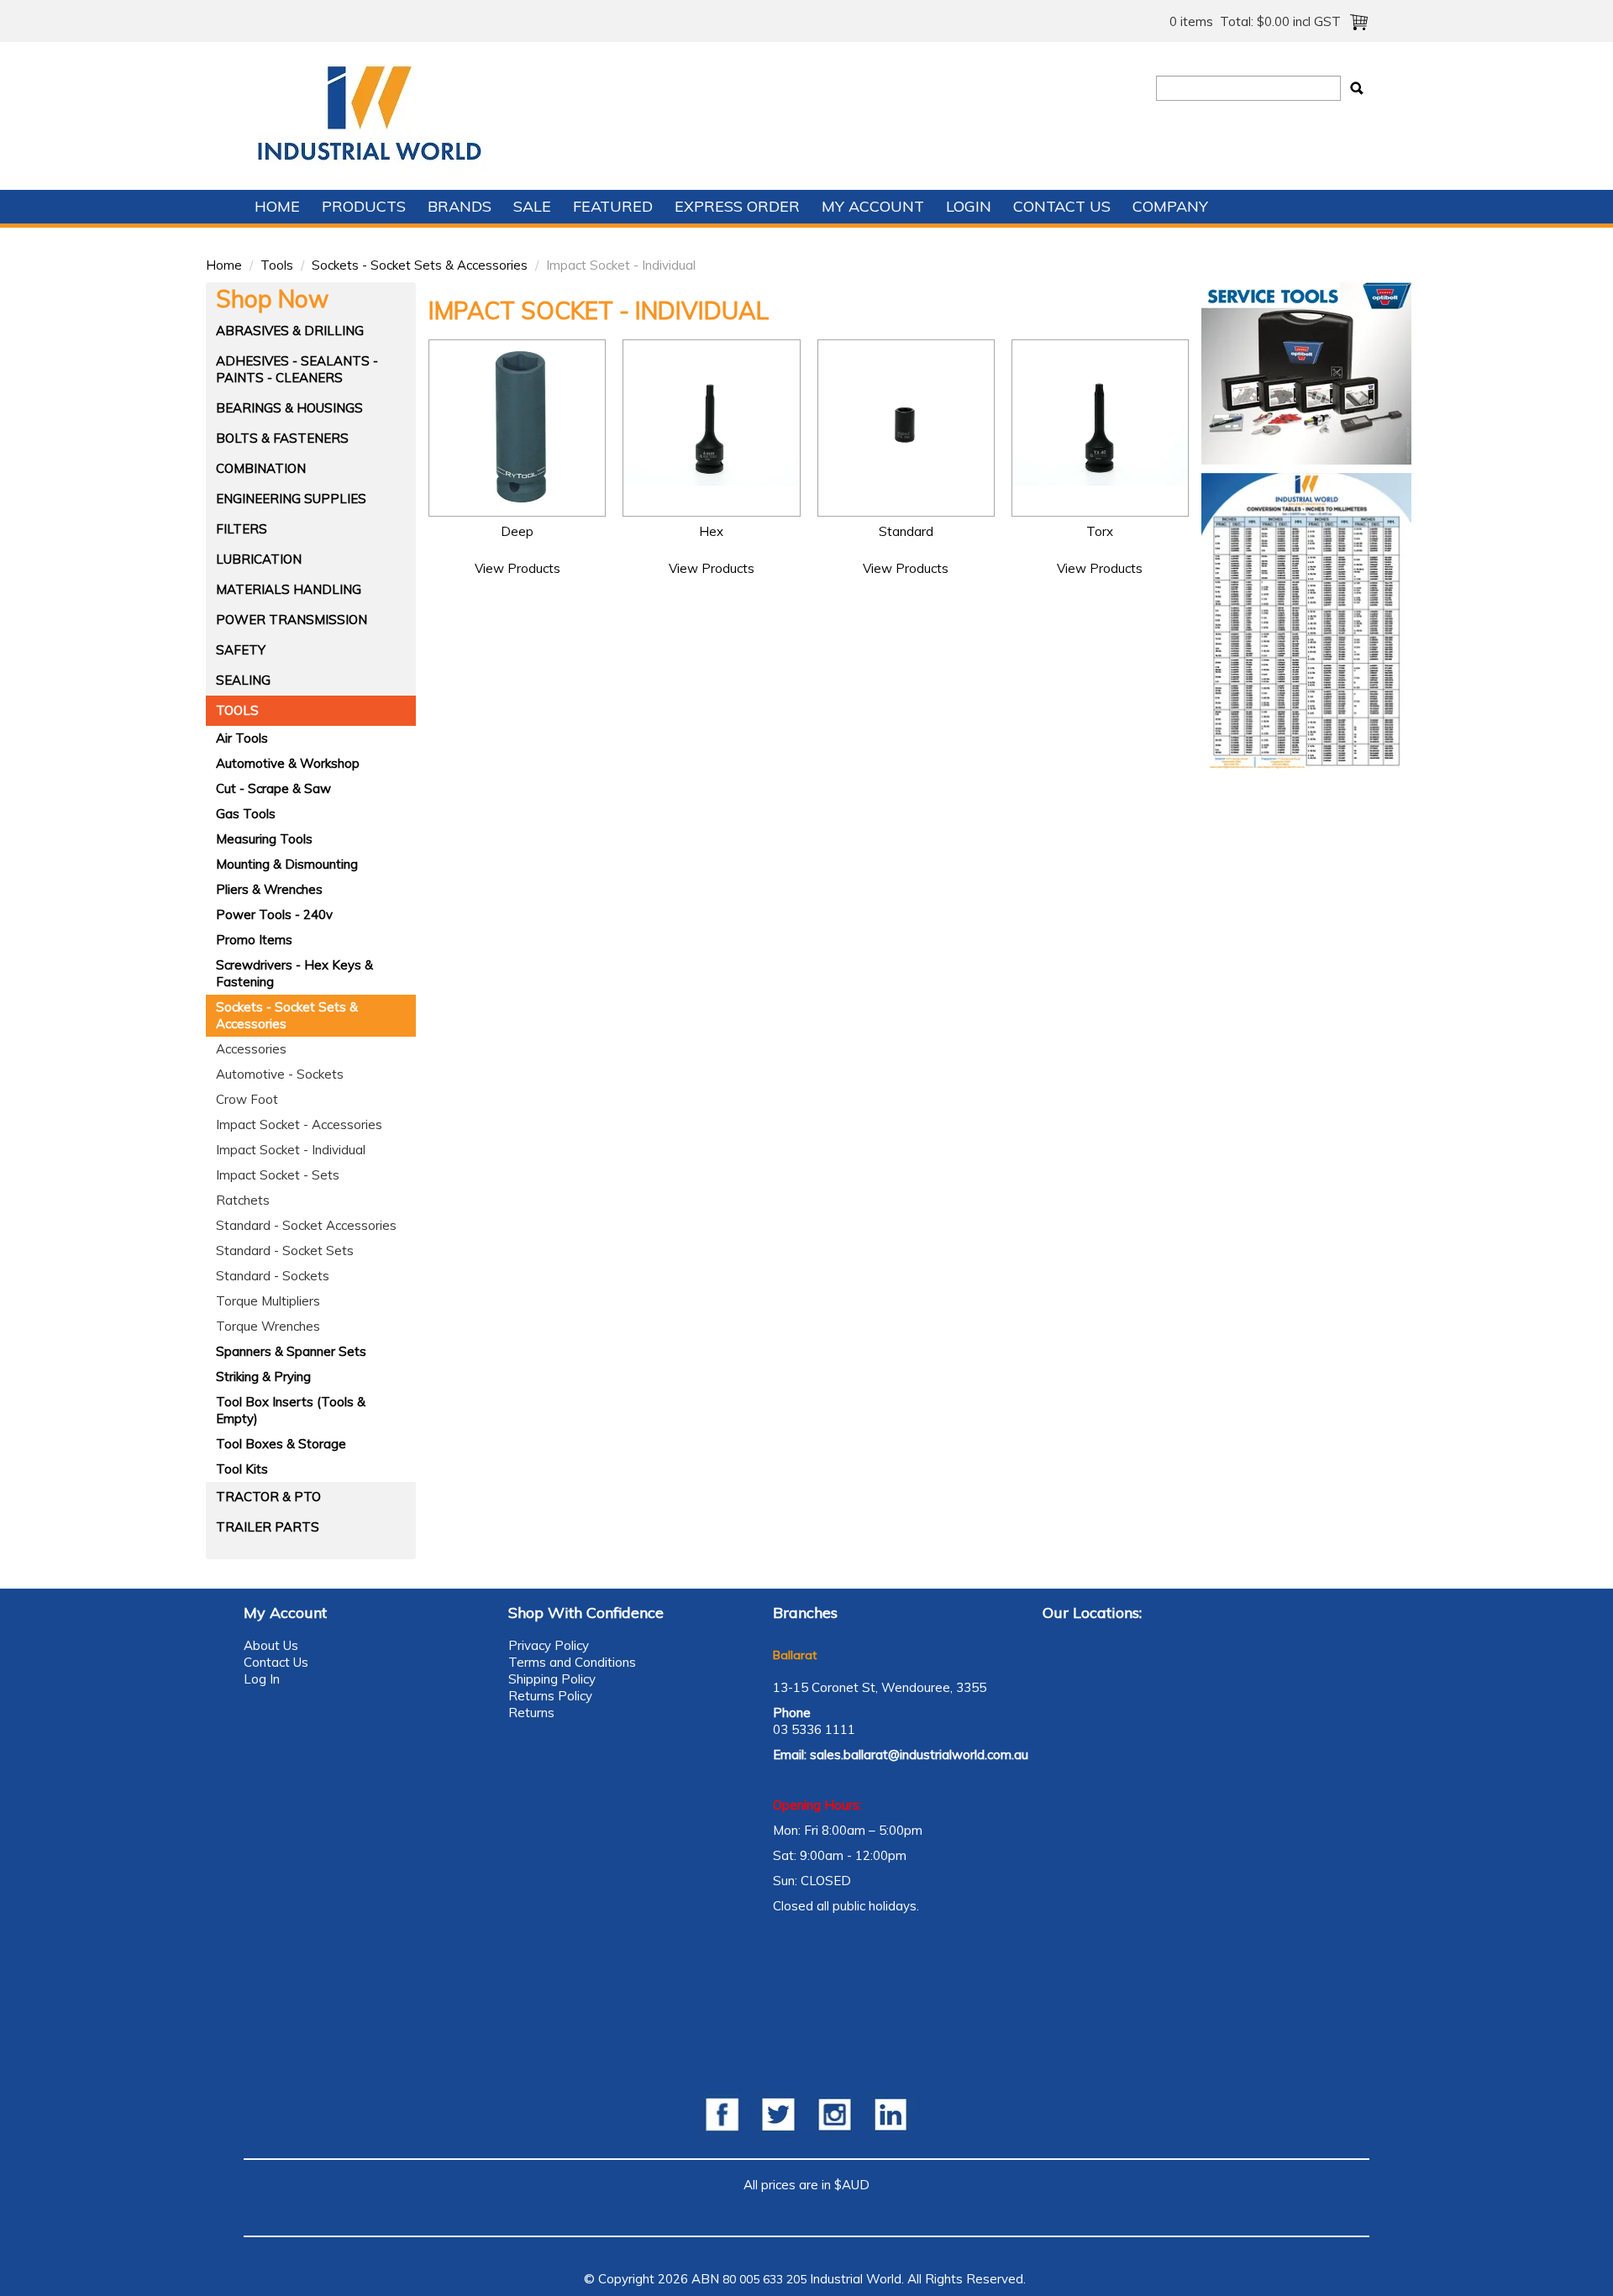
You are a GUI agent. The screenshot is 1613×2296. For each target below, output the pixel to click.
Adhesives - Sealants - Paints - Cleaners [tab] (297, 369)
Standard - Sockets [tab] (273, 1276)
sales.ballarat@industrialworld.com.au (919, 1755)
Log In (262, 1679)
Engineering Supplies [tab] (291, 499)
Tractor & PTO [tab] (268, 1497)
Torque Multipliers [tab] (268, 1301)
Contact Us (1062, 206)
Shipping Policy (552, 1679)
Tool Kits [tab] (242, 1469)
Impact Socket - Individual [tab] (291, 1150)
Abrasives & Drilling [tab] (290, 331)
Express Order (737, 206)
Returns (531, 1713)
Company (1170, 206)
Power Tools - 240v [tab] (274, 914)
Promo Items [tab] (254, 940)
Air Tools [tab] (242, 738)
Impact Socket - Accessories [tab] (299, 1124)
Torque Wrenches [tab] (268, 1326)
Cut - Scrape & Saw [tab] (273, 788)
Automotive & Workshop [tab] (288, 763)
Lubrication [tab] (259, 559)
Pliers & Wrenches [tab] (269, 889)
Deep (517, 531)
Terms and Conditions (572, 1662)
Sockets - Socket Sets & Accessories (420, 265)
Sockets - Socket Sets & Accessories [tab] (287, 1015)
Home (277, 206)
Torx (1100, 531)
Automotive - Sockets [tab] (280, 1074)
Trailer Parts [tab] (268, 1527)
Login (969, 206)
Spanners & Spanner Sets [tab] (291, 1351)
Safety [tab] (241, 650)
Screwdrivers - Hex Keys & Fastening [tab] (294, 973)
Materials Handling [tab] (289, 589)
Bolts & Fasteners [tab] (282, 438)
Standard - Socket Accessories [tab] (306, 1225)
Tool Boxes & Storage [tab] (281, 1444)
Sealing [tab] (243, 680)
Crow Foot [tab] (247, 1099)
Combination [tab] (261, 468)
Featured (613, 206)
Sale (532, 206)
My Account (873, 206)
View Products (518, 568)
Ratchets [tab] (243, 1200)
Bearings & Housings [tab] (289, 408)
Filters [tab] (242, 529)
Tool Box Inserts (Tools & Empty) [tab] (291, 1410)
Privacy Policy (549, 1645)
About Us (271, 1645)
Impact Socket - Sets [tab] (278, 1175)
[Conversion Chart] (1306, 620)
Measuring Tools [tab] (264, 839)
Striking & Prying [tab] (263, 1377)
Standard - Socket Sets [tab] (285, 1250)
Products (364, 206)
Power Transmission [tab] (292, 620)
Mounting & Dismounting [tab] (287, 864)
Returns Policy (550, 1696)
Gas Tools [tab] (246, 814)
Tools (277, 265)
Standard (906, 531)
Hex (711, 531)
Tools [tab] (237, 710)
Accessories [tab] (251, 1049)
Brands (460, 206)
